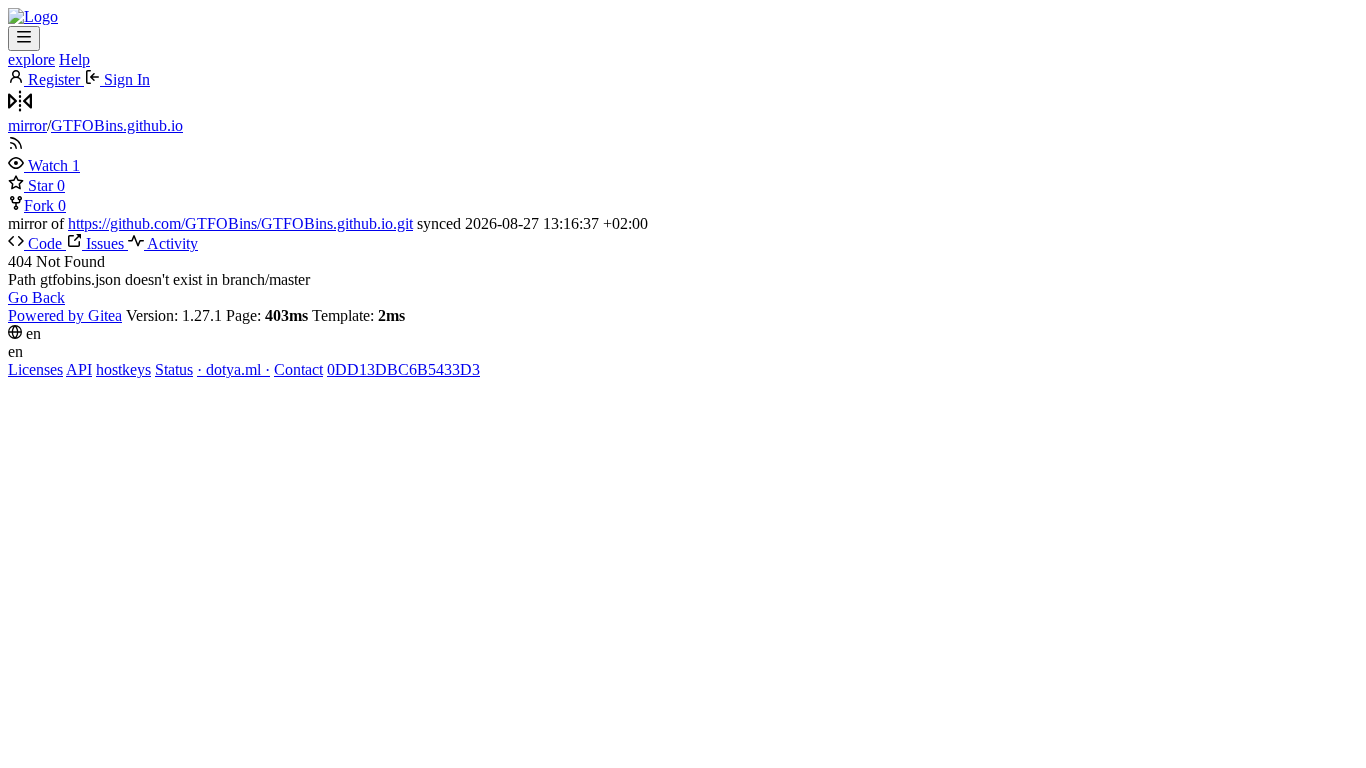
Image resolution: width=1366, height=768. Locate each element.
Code (45, 243)
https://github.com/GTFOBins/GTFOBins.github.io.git (240, 223)
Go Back (36, 297)
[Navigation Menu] (24, 38)
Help (74, 59)
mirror (27, 125)
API (79, 369)
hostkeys (123, 369)
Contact (298, 369)
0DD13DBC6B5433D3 (403, 369)
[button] (40, 165)
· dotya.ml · (233, 369)
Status (174, 369)
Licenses (35, 369)
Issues (105, 243)
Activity (171, 243)
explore (31, 59)
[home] (33, 16)
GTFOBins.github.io (117, 125)
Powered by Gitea (65, 315)
